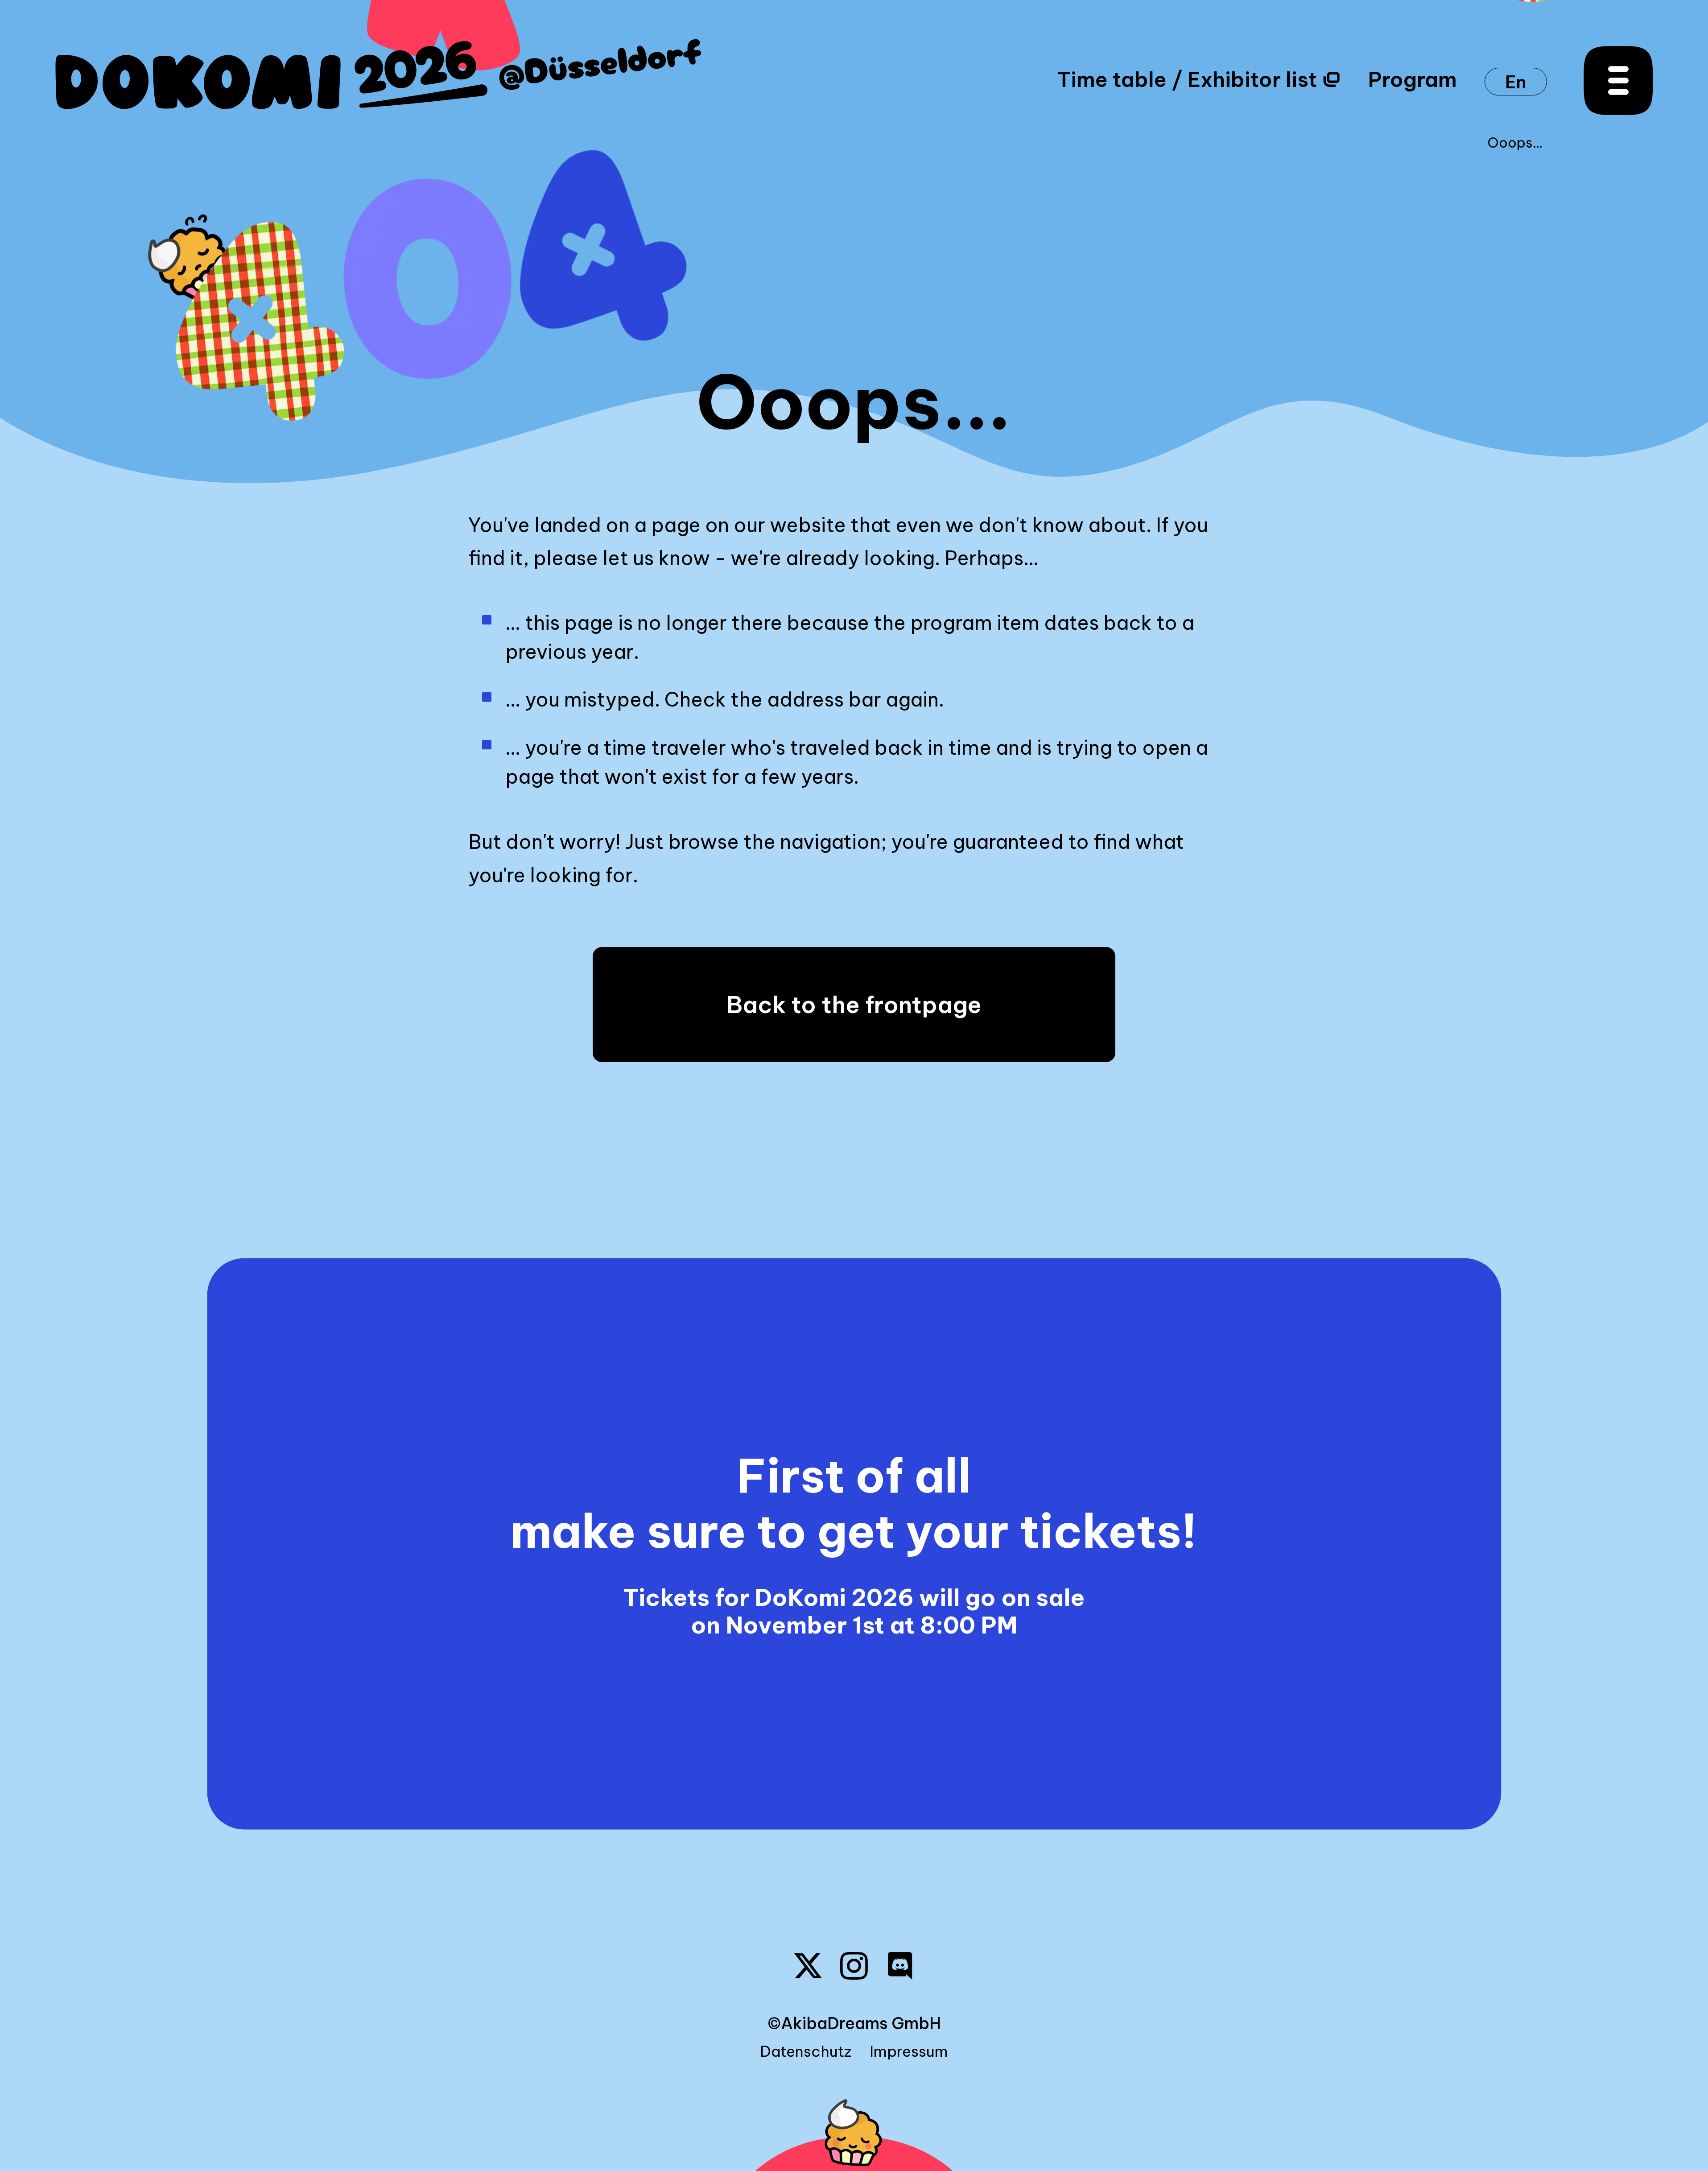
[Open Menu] (1618, 81)
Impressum (909, 2051)
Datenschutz (806, 2051)
